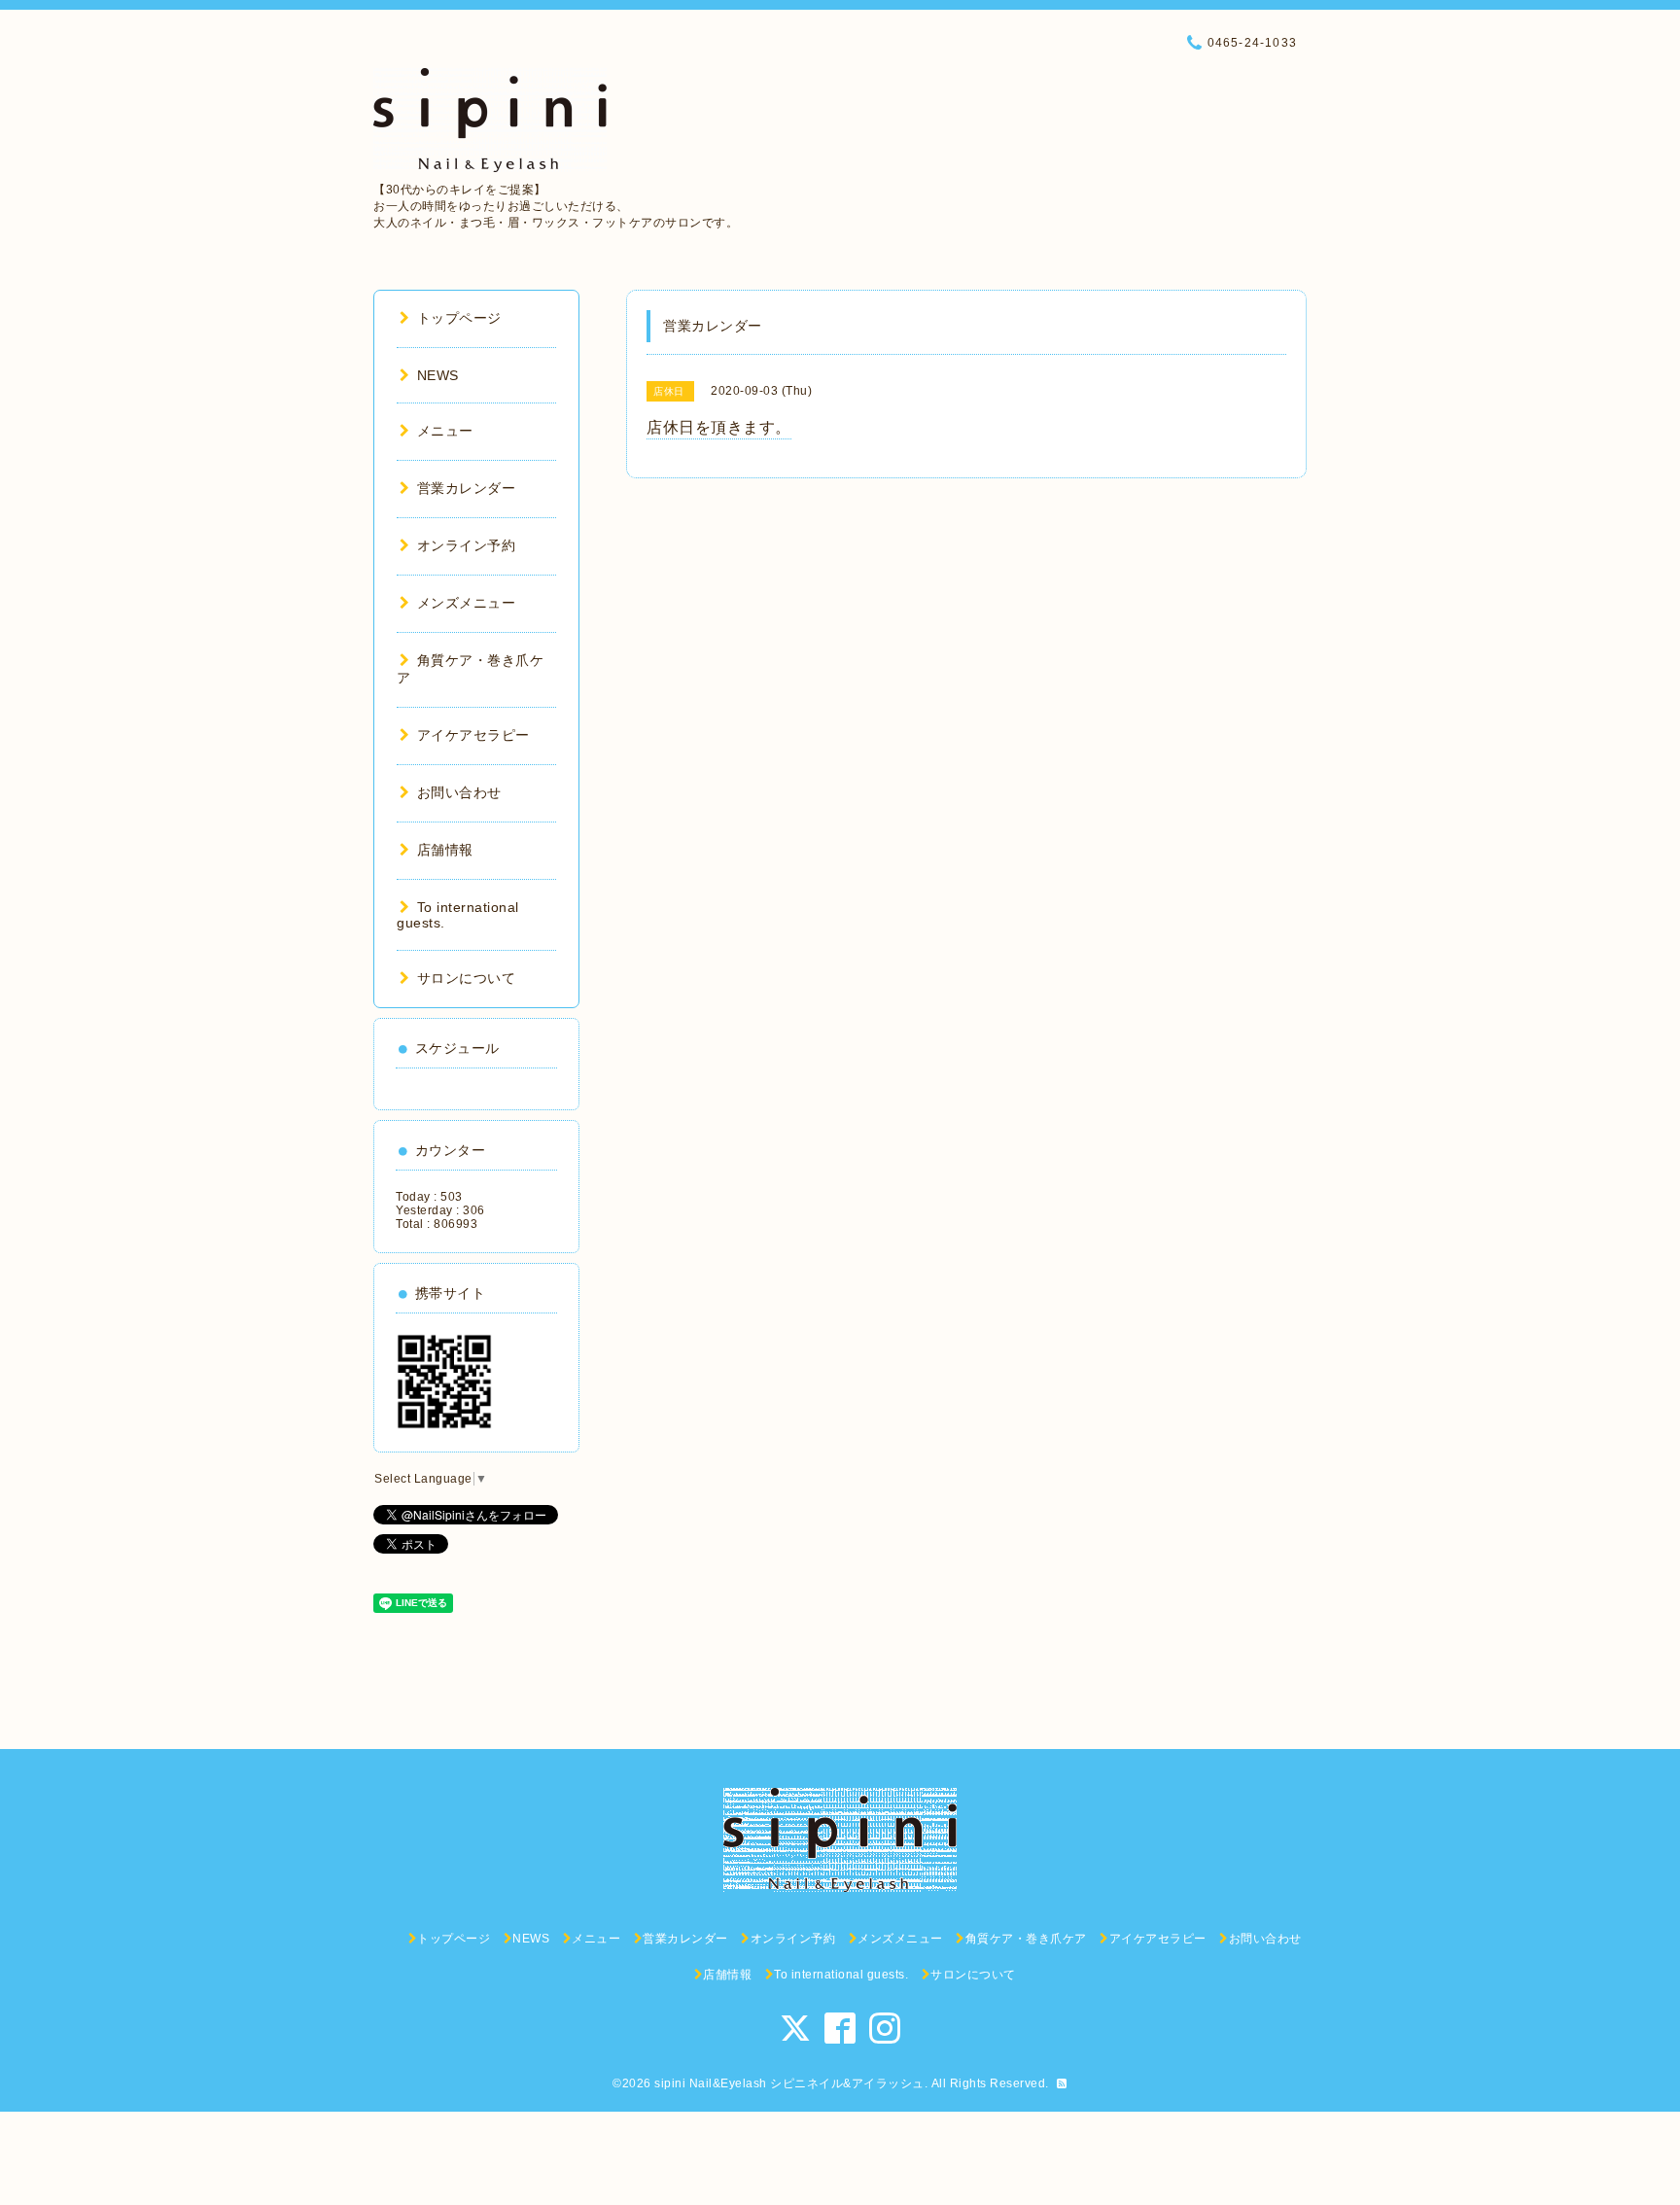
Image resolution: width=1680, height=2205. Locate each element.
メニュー (445, 431)
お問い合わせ (459, 792)
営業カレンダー (466, 488)
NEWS (438, 375)
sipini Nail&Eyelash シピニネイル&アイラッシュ (789, 2083)
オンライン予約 (466, 545)
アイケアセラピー (473, 735)
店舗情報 (445, 850)
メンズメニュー (466, 603)
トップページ (459, 318)
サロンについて (466, 978)
